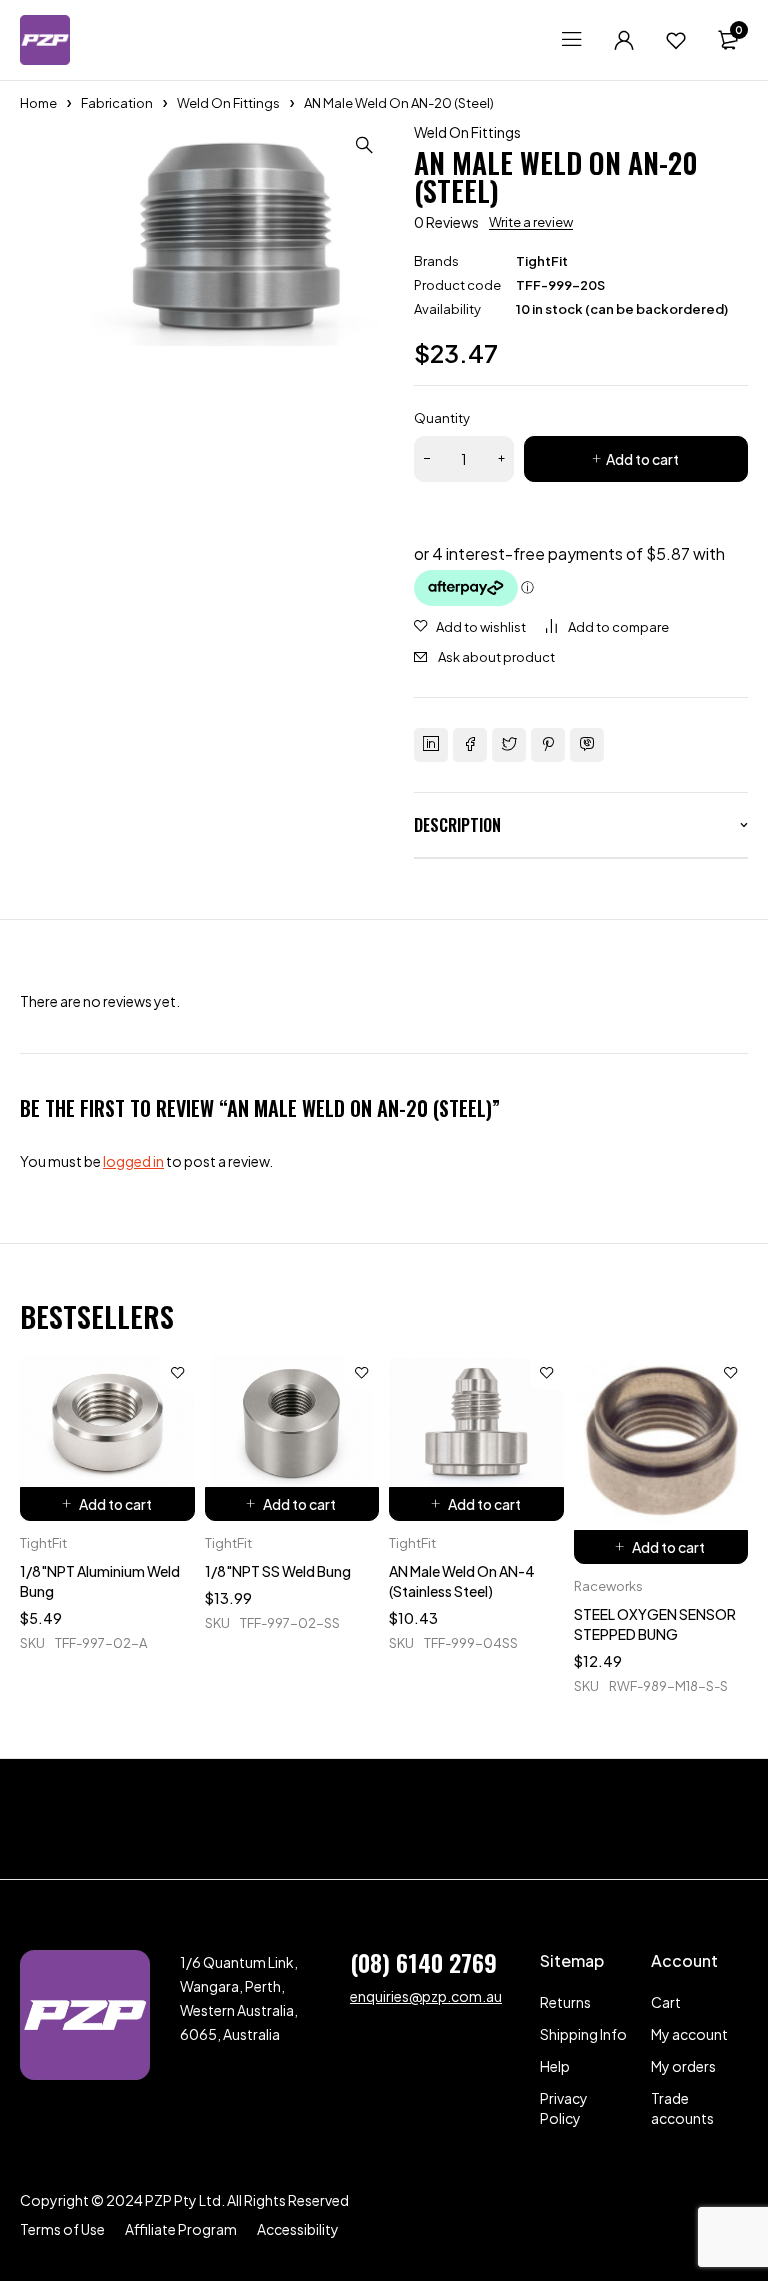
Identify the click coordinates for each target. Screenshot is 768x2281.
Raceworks (608, 1586)
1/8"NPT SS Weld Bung (278, 1571)
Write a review (531, 222)
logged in (133, 1161)
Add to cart (642, 459)
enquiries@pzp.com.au (426, 1996)
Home (38, 103)
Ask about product (496, 657)
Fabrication (117, 103)
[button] (364, 145)
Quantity (442, 418)
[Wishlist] (676, 40)
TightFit (542, 261)
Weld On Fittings (228, 103)
